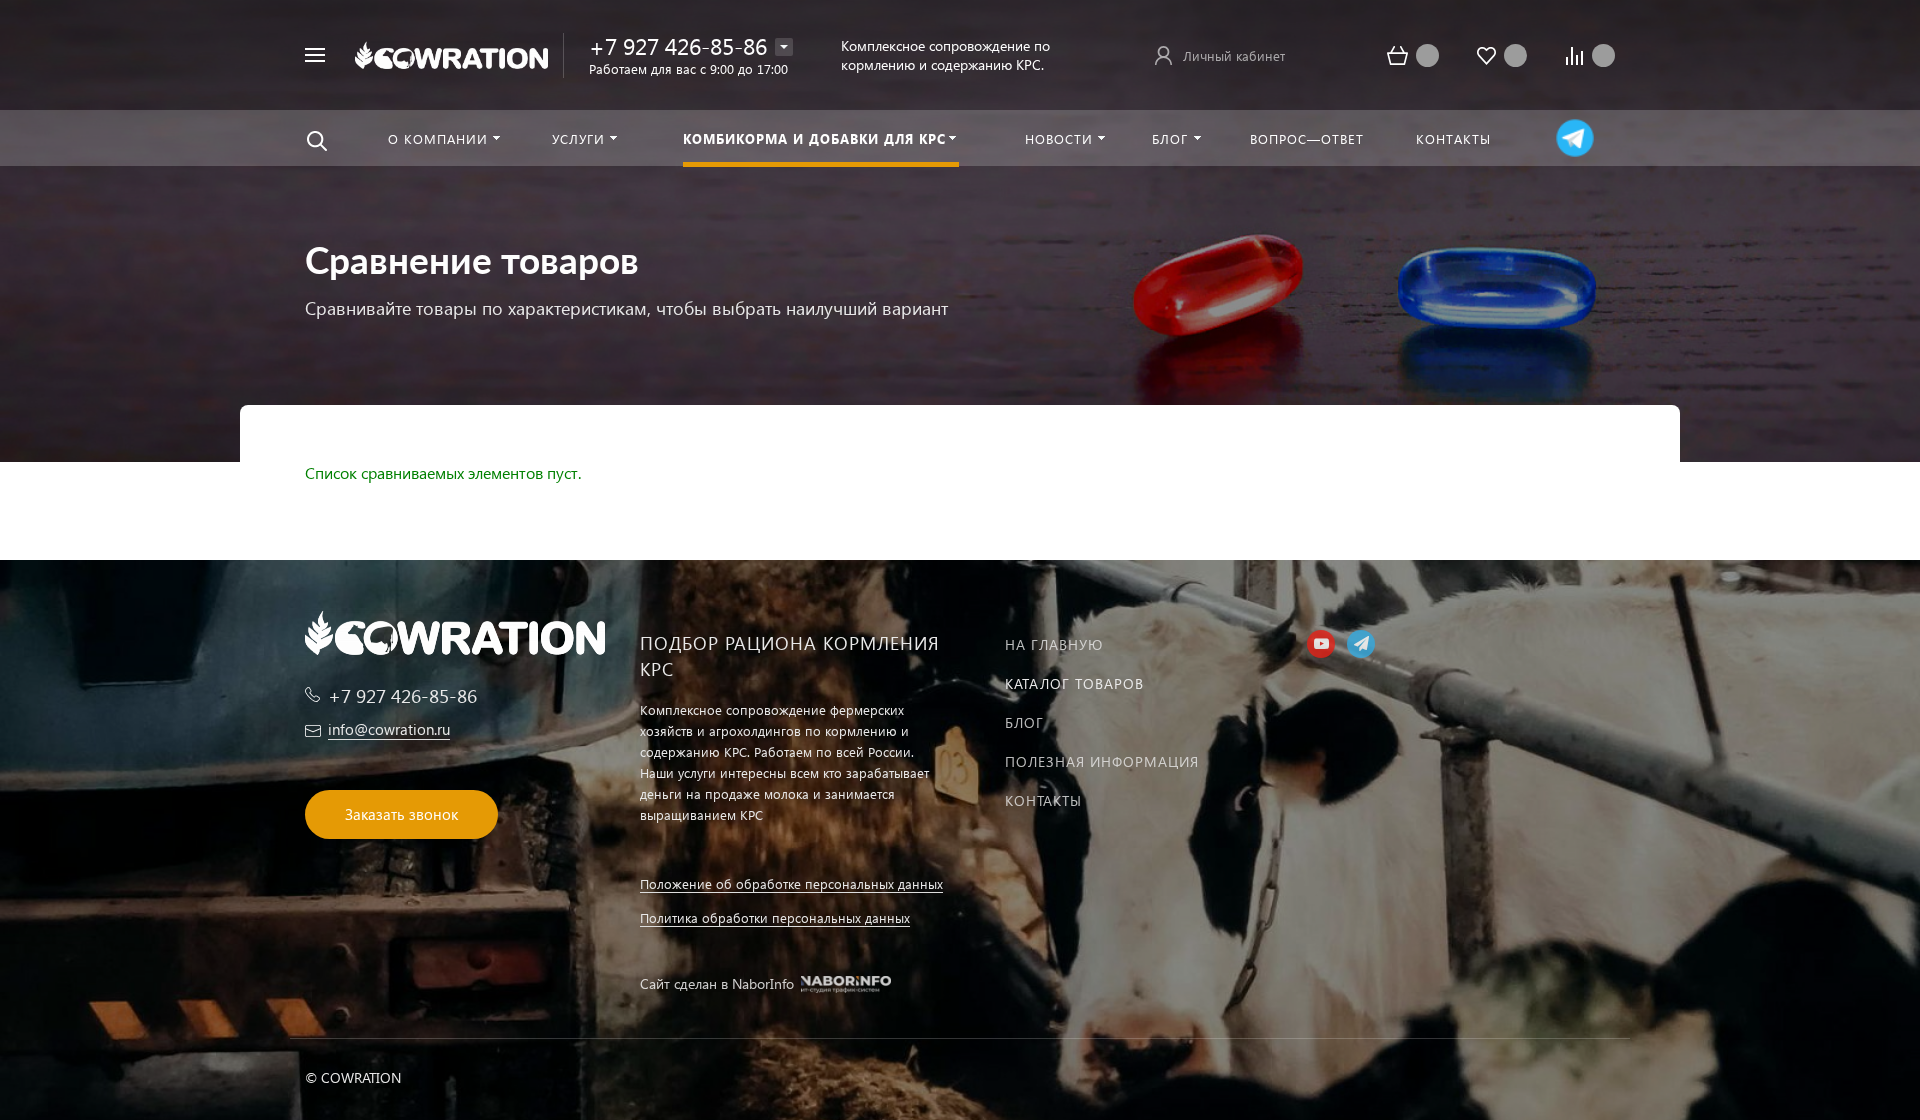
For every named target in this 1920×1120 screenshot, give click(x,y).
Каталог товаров (1074, 683)
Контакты (1043, 800)
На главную (1054, 644)
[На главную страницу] (451, 52)
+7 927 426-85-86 (678, 45)
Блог (1024, 722)
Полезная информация (1102, 761)
